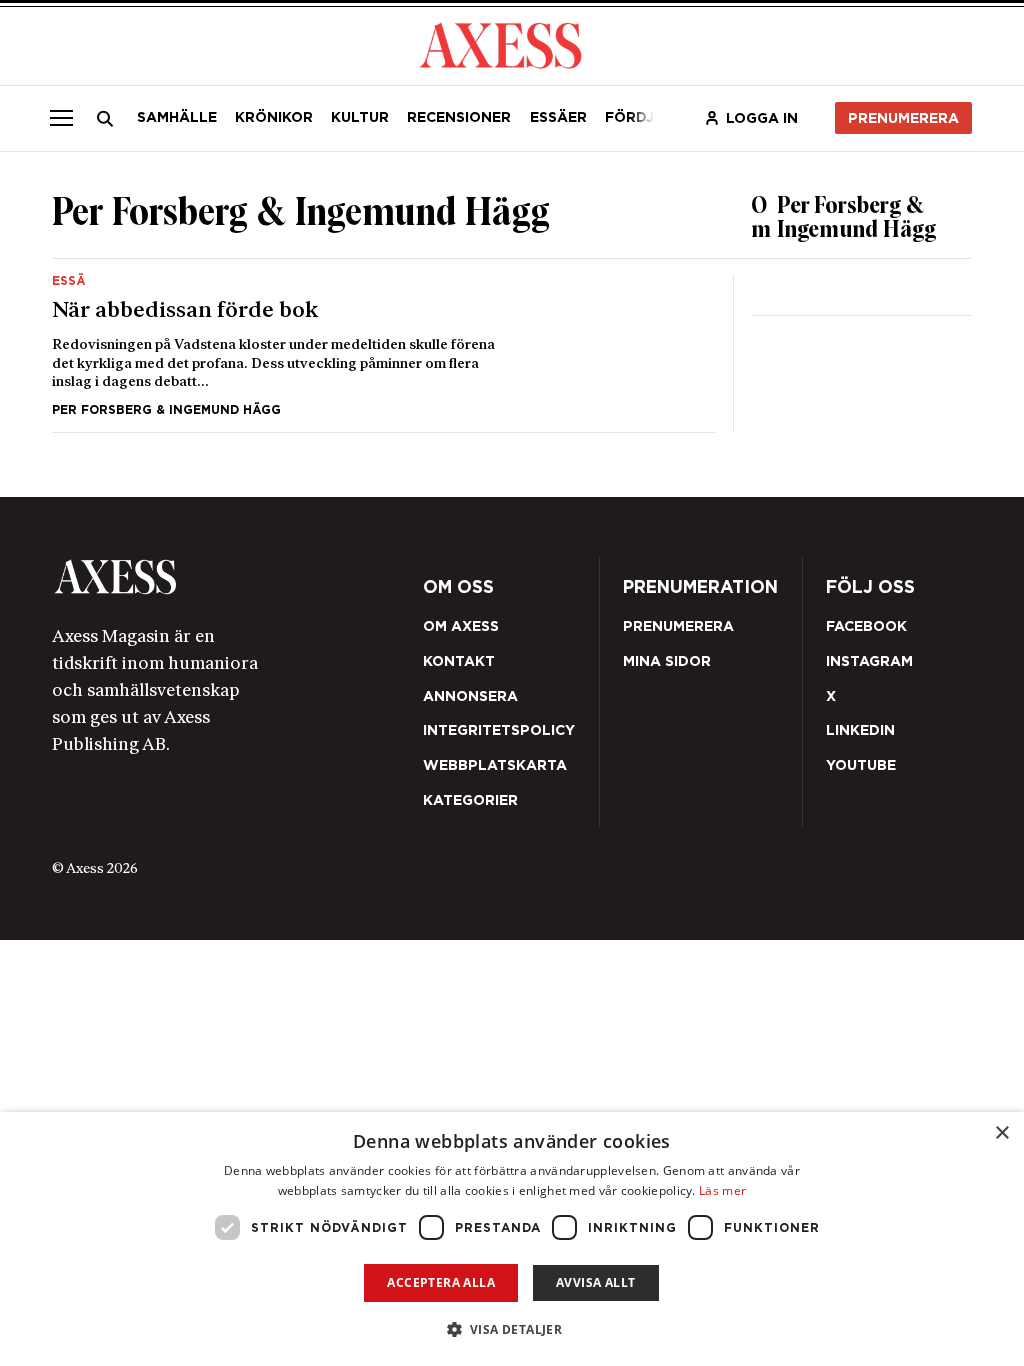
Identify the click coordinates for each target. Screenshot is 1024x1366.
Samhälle (177, 117)
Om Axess (461, 626)
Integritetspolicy (499, 730)
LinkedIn (860, 730)
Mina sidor (667, 661)
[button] (512, 1329)
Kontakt (459, 661)
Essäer (558, 117)
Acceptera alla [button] (441, 1282)
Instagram (869, 661)
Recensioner (459, 117)
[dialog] (512, 1239)
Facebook (866, 626)
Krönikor (274, 117)
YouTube (861, 765)
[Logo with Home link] (500, 44)
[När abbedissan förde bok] (383, 345)
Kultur (360, 117)
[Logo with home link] (233, 576)
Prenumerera (903, 118)
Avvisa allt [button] (595, 1282)
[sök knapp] (104, 118)
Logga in (762, 118)
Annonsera (470, 696)
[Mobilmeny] (61, 118)
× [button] (1001, 1133)
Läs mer (722, 1190)
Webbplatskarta (495, 765)
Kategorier (470, 800)
